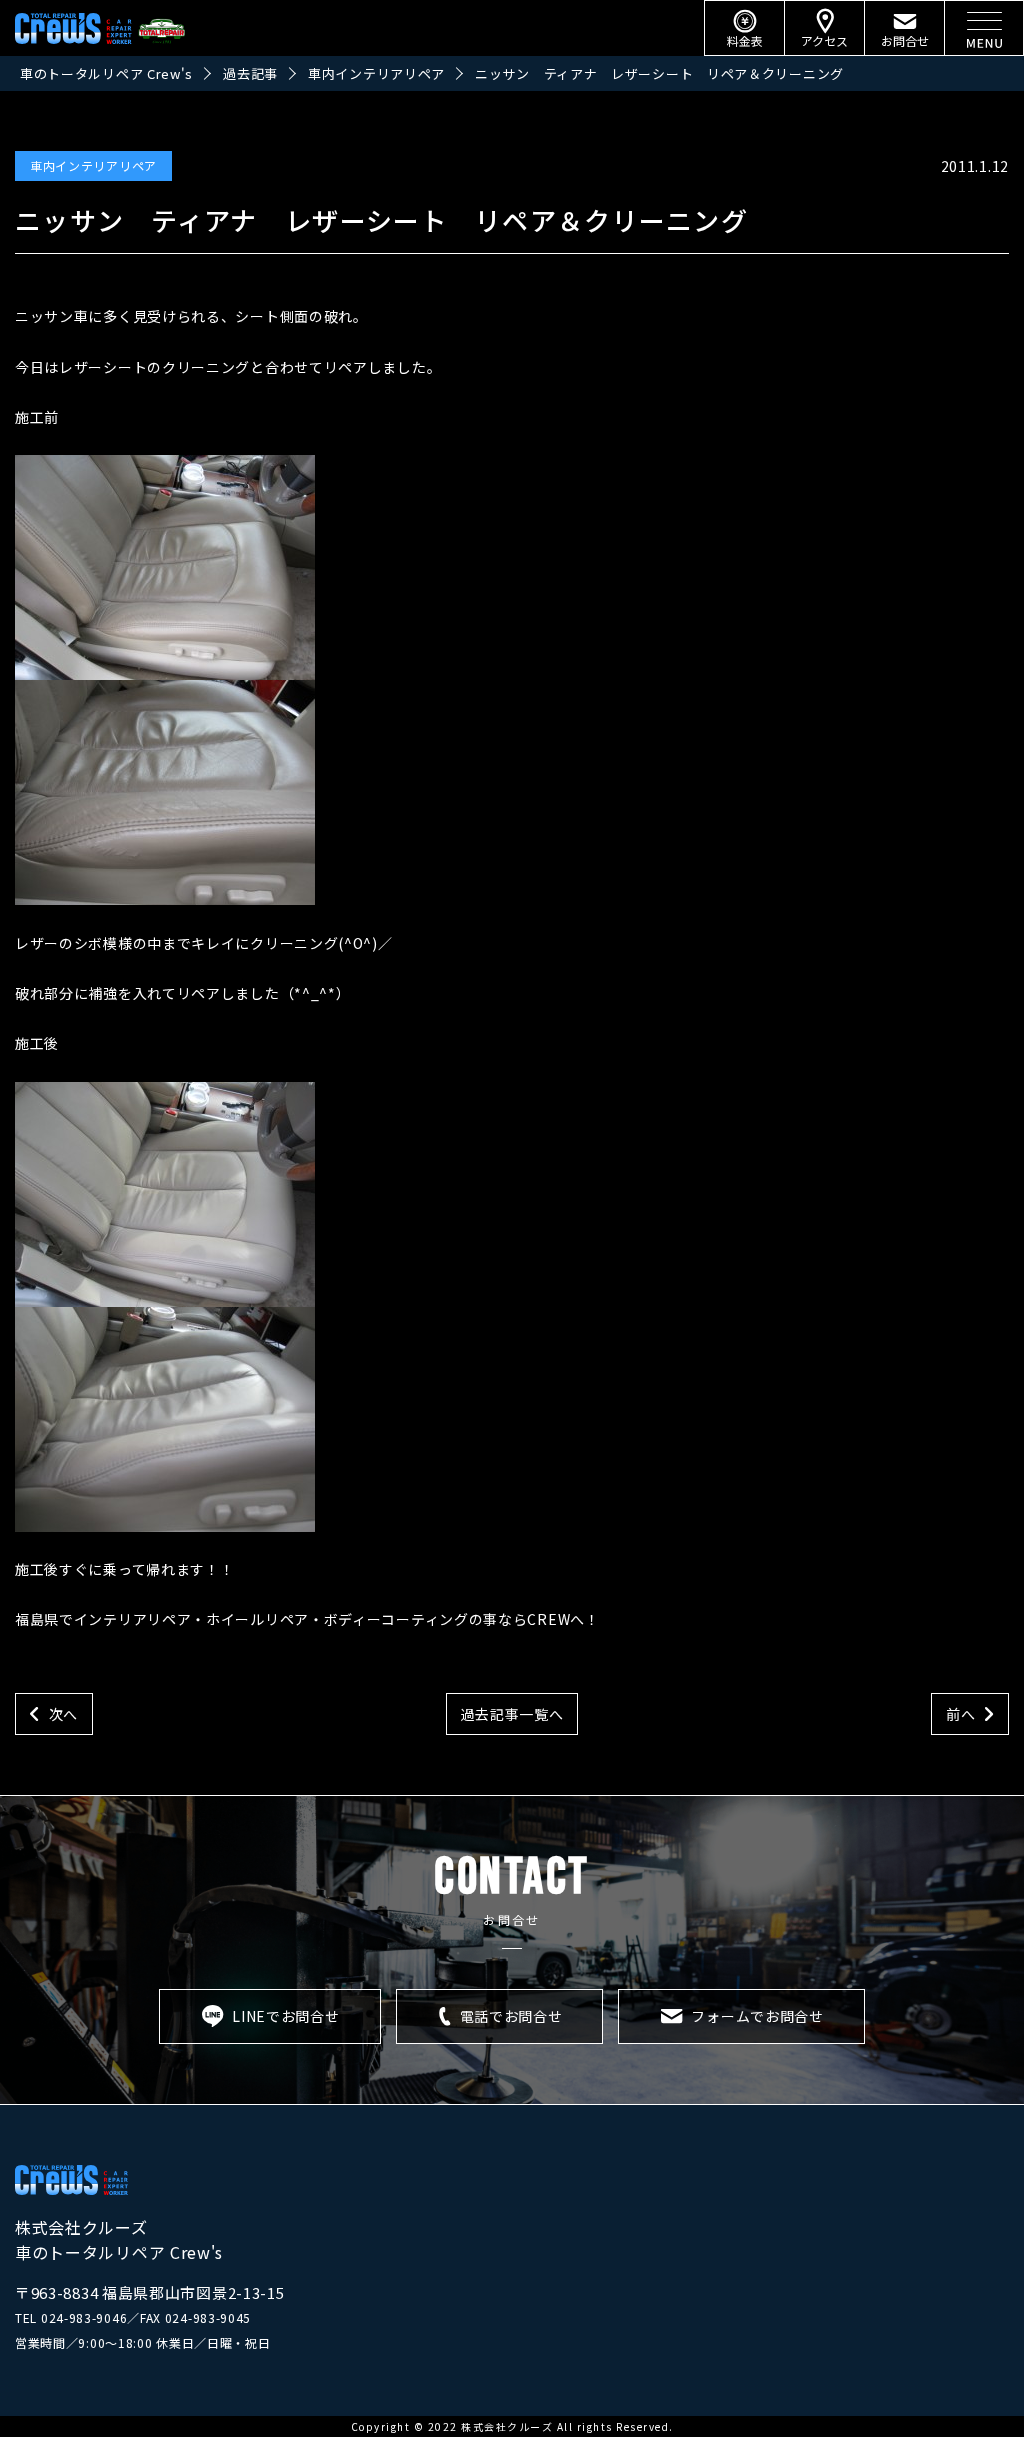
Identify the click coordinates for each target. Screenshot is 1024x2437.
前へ (960, 1714)
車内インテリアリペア (93, 165)
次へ (63, 1714)
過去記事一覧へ (512, 1714)
